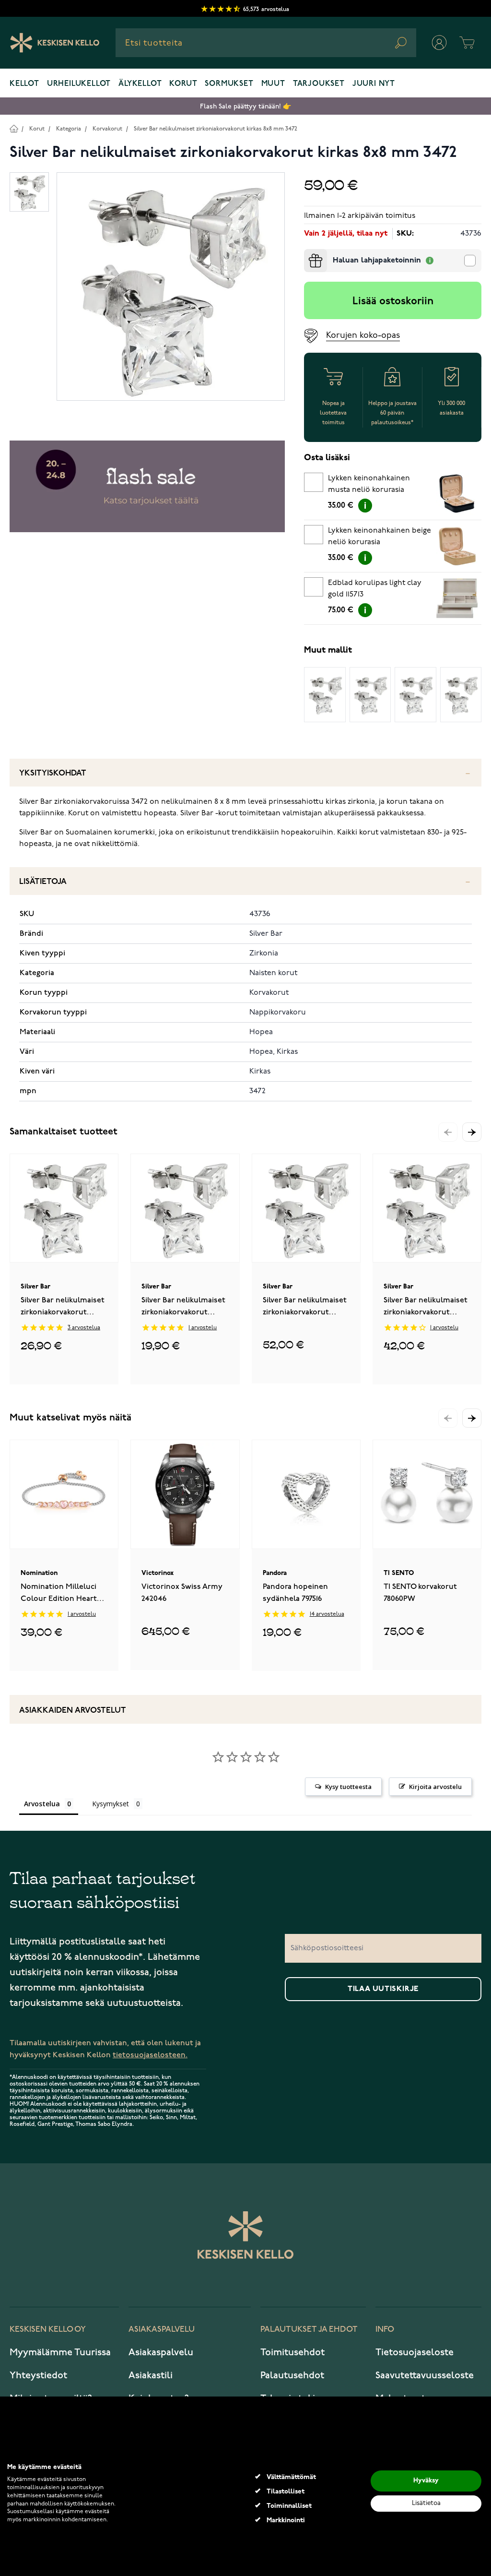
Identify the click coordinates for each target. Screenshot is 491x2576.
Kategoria (69, 129)
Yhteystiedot (38, 2375)
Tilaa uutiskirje (383, 1989)
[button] (472, 1132)
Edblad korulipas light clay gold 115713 (375, 589)
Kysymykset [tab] (111, 1804)
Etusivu (14, 128)
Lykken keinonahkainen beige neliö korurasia (380, 537)
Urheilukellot (79, 84)
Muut (273, 84)
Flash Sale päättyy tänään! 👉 (245, 106)
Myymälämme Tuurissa (60, 2352)
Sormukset (229, 84)
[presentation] (308, 253)
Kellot (24, 84)
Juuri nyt (374, 84)
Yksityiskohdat (53, 773)
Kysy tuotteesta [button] (348, 1787)
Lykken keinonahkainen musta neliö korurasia (369, 484)
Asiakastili (151, 2375)
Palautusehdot (292, 2375)
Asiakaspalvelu (161, 2352)
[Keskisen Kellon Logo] (55, 43)
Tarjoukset (319, 84)
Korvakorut (107, 129)
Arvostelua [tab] (42, 1804)
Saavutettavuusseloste (425, 2375)
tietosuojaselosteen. (150, 2055)
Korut (183, 84)
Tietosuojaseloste (415, 2352)
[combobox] (266, 43)
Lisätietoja (43, 882)
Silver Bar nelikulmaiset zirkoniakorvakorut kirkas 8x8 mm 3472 (216, 129)
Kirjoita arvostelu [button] (435, 1787)
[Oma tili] (439, 43)
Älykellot (140, 84)
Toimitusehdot (292, 2352)
